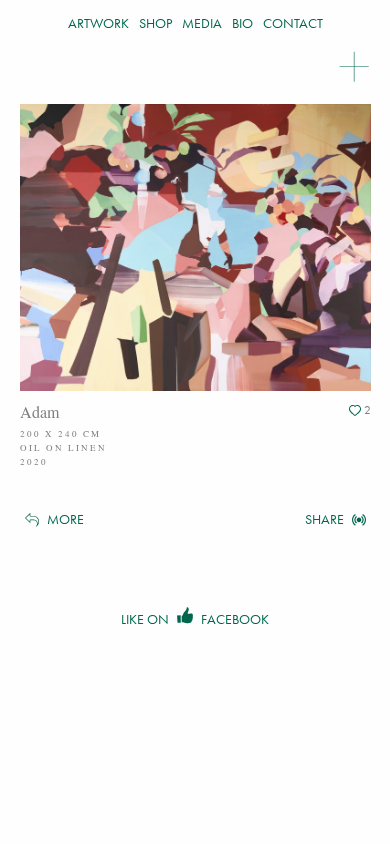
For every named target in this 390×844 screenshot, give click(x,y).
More (64, 519)
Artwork (98, 23)
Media (202, 23)
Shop (155, 23)
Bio (242, 23)
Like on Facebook (195, 619)
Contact (293, 23)
